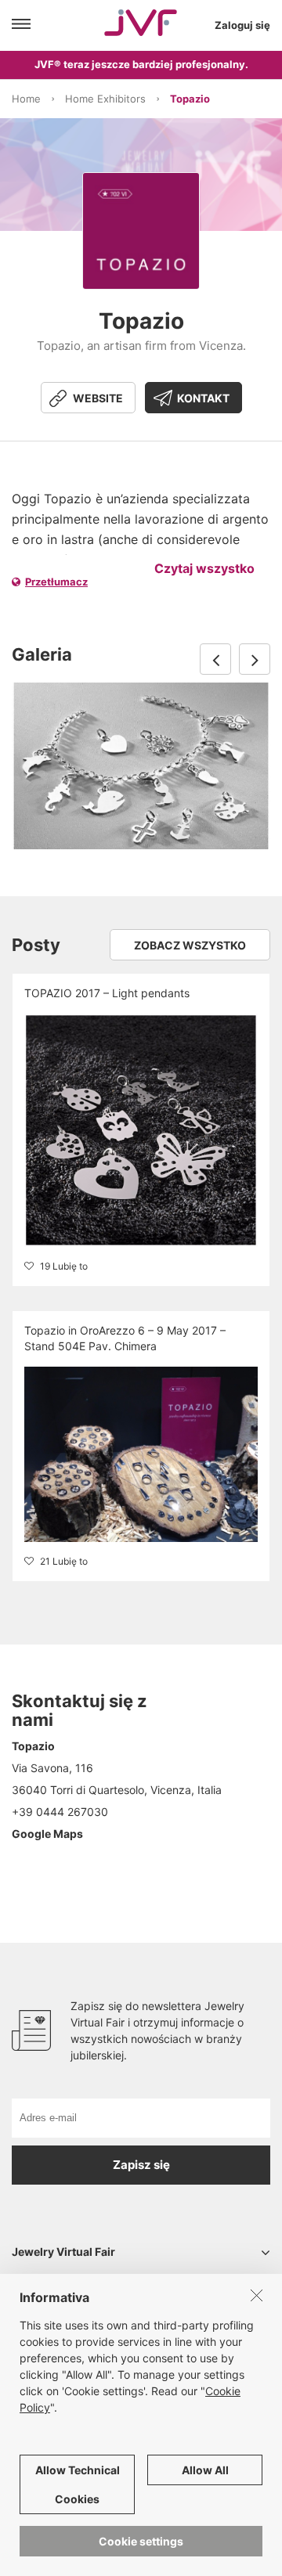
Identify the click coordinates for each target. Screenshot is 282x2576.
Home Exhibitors (105, 99)
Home (26, 99)
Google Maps (47, 1834)
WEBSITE (98, 398)
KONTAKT (203, 398)
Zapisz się (141, 2165)
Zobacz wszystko (190, 945)
